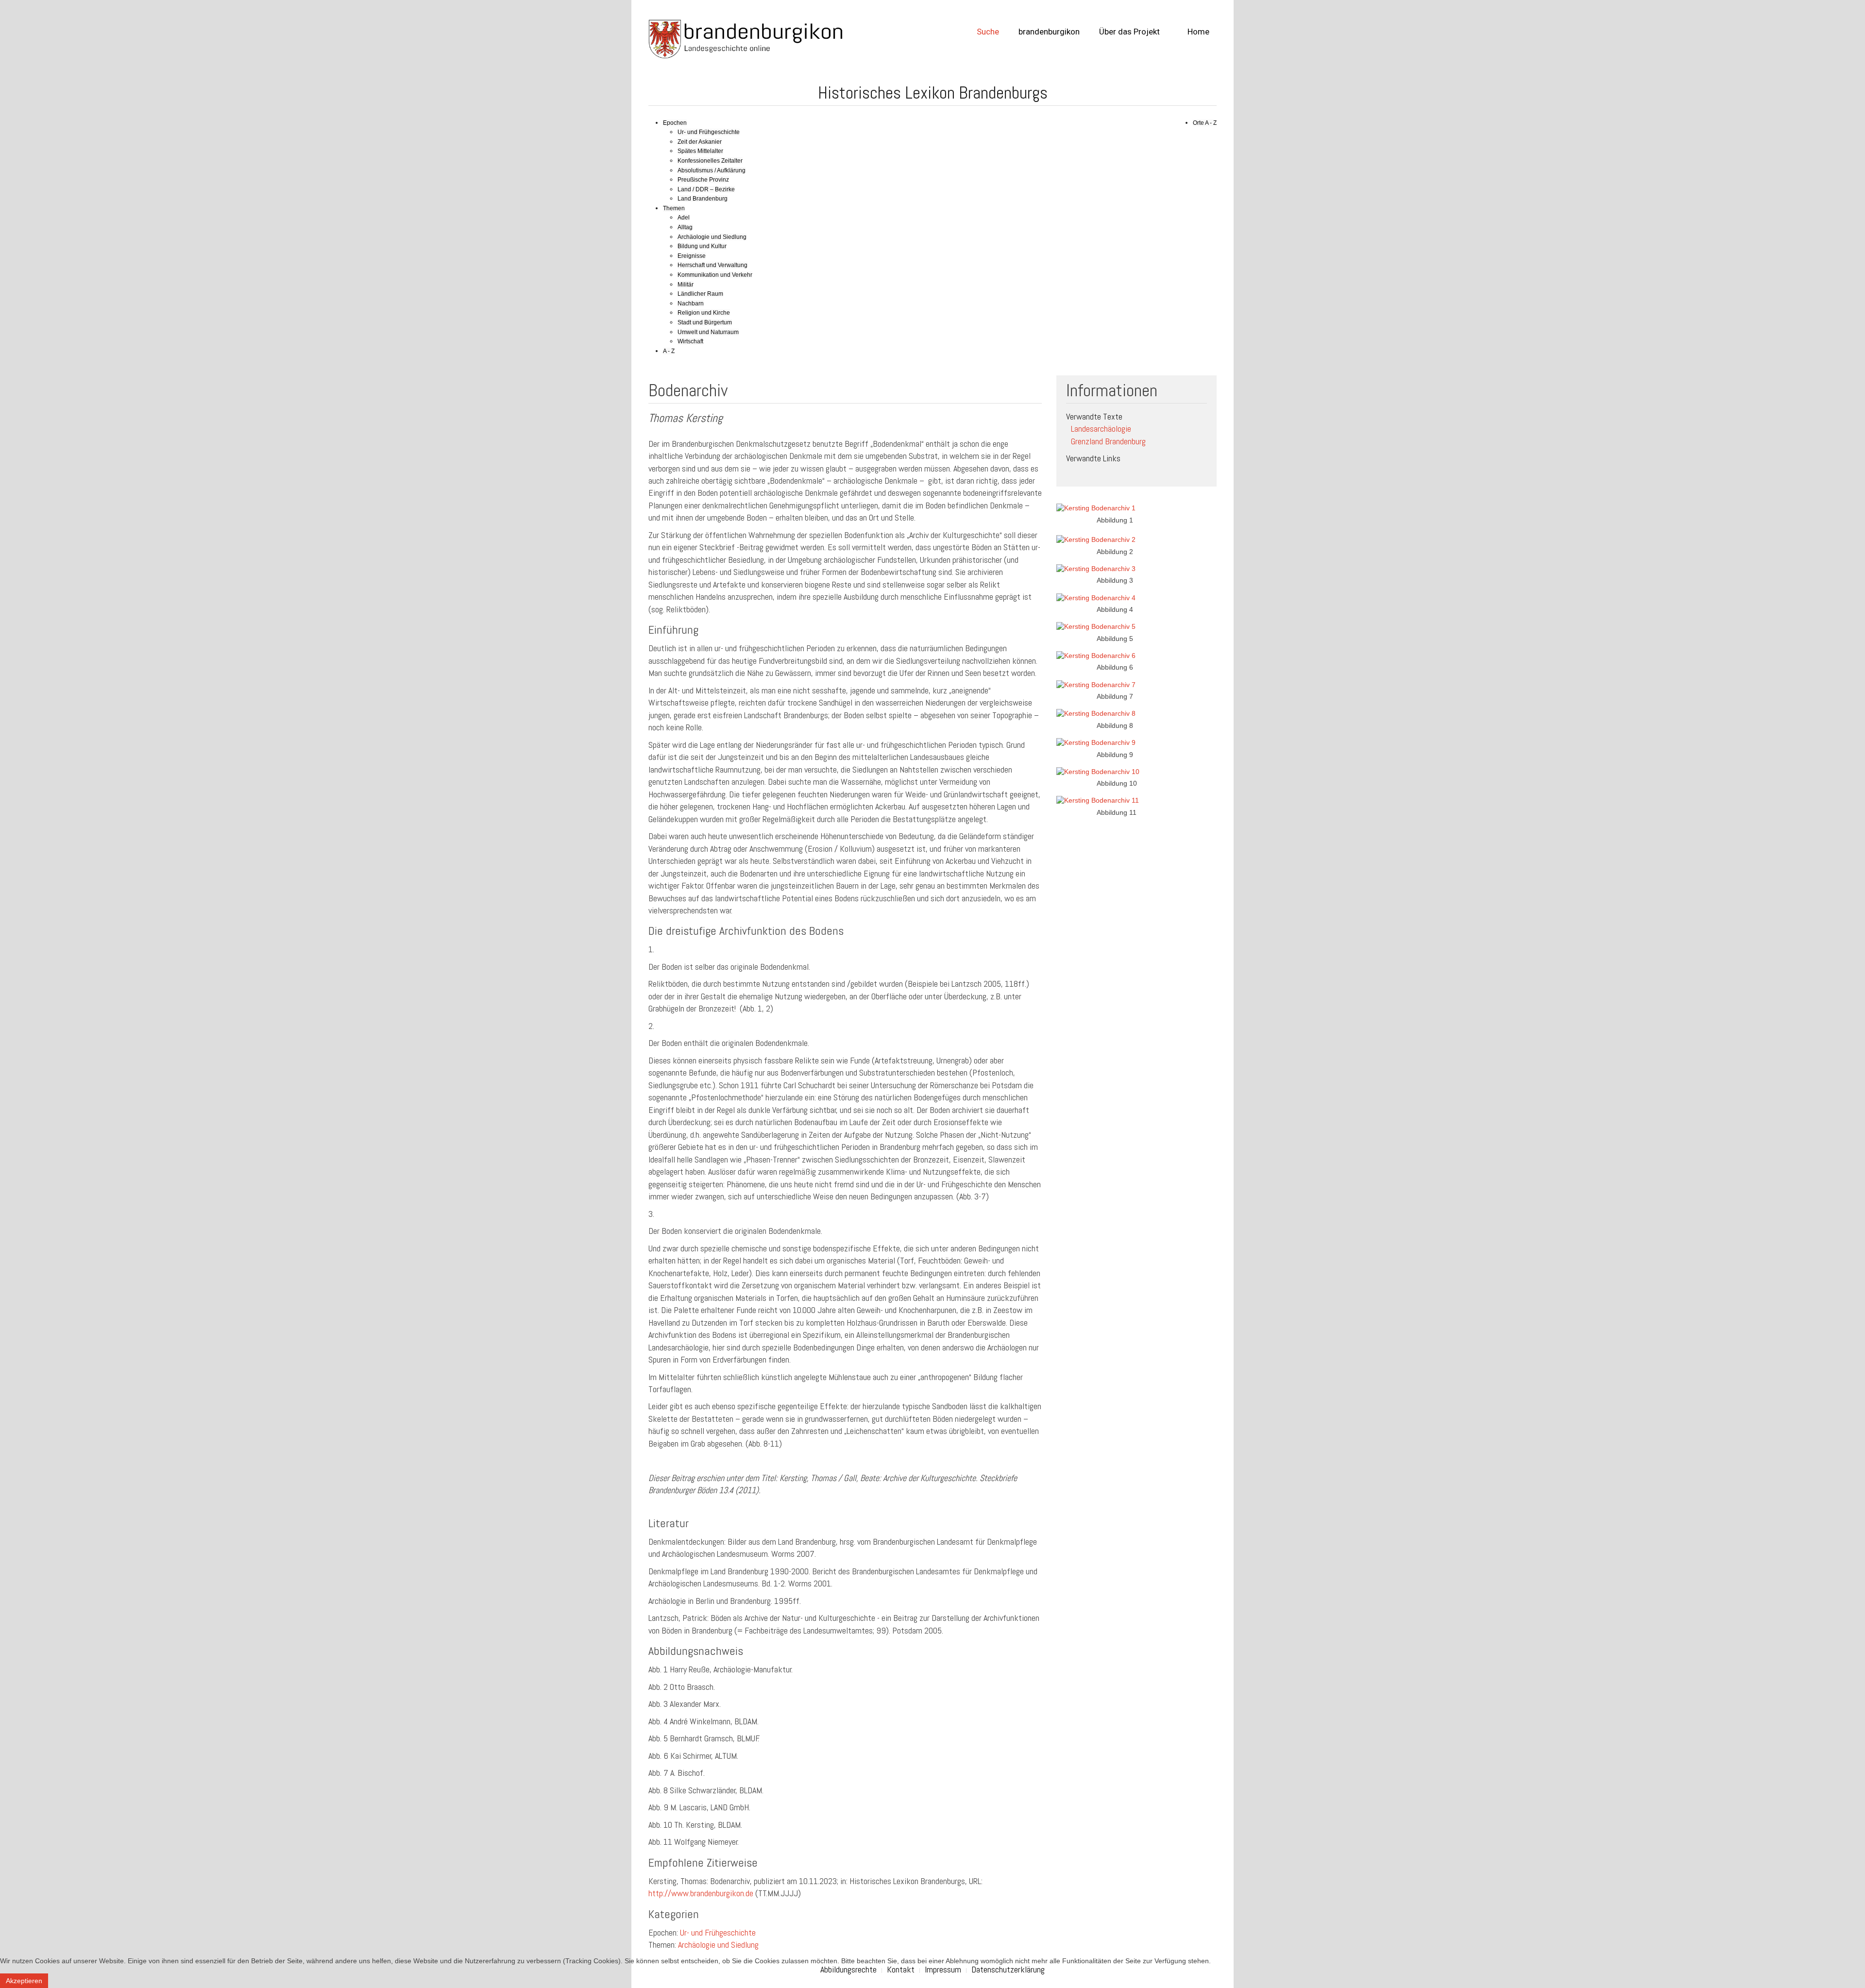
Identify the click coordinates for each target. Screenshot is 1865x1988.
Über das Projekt (1129, 32)
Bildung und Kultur (702, 246)
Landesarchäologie (1101, 429)
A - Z (669, 351)
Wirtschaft (690, 341)
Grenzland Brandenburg (1108, 441)
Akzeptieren (24, 1981)
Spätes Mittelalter (700, 151)
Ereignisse (692, 256)
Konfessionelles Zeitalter (710, 161)
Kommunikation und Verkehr (715, 275)
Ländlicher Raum (700, 294)
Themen (674, 208)
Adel (684, 218)
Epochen (675, 123)
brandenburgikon (1049, 32)
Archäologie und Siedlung (712, 237)
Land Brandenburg (703, 199)
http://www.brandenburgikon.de (701, 1893)
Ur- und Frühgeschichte (709, 132)
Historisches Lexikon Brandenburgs (933, 93)
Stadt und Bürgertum (705, 322)
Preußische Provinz (703, 180)
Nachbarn (691, 303)
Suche (988, 32)
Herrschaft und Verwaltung (712, 265)
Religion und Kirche (704, 313)
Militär (686, 285)
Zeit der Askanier (700, 142)
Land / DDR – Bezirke (706, 189)
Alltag (685, 227)
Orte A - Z (1205, 123)
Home (1197, 32)
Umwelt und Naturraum (708, 332)
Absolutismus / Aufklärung (712, 170)
